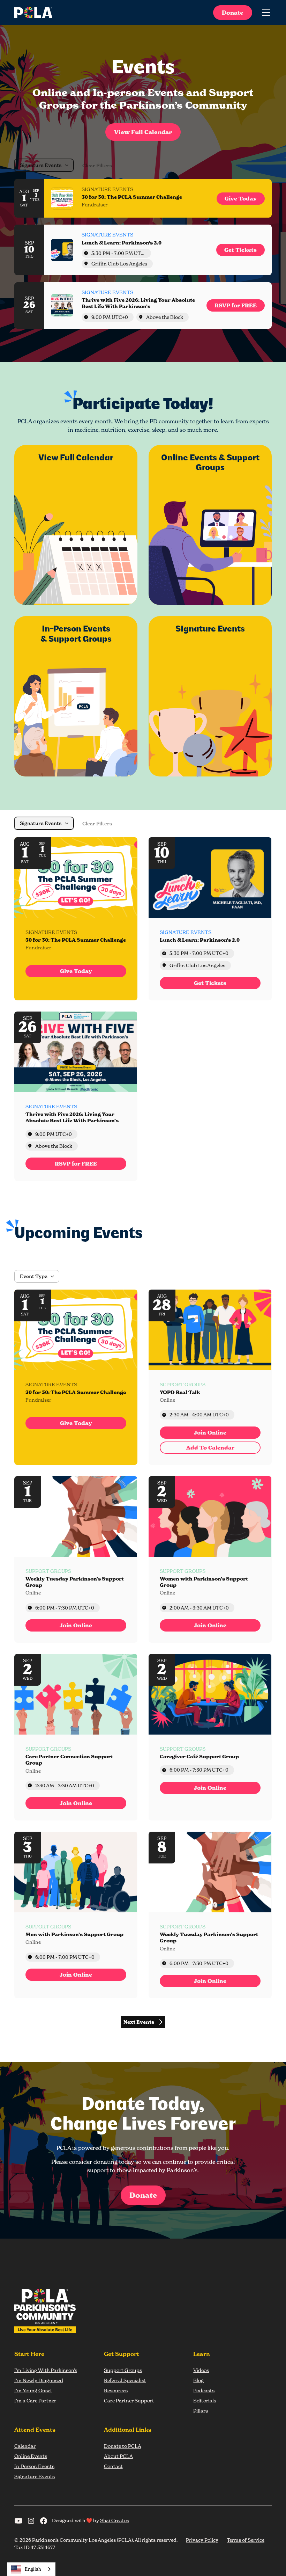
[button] (265, 13)
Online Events (31, 2456)
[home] (33, 13)
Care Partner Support (129, 2400)
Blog (198, 2380)
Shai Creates (115, 2520)
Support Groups (123, 2370)
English (33, 2569)
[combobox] (31, 2569)
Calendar (25, 2446)
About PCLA (118, 2456)
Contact (113, 2466)
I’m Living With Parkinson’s (46, 2370)
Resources (116, 2390)
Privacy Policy (202, 2540)
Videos (201, 2370)
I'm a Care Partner (35, 2400)
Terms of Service (246, 2540)
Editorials (205, 2400)
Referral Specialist (125, 2380)
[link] (241, 199)
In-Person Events (34, 2466)
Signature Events (35, 2476)
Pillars (201, 2411)
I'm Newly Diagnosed (39, 2380)
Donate (233, 13)
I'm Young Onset (33, 2390)
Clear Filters (97, 166)
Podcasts (204, 2390)
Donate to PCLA (123, 2446)
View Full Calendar (143, 132)
